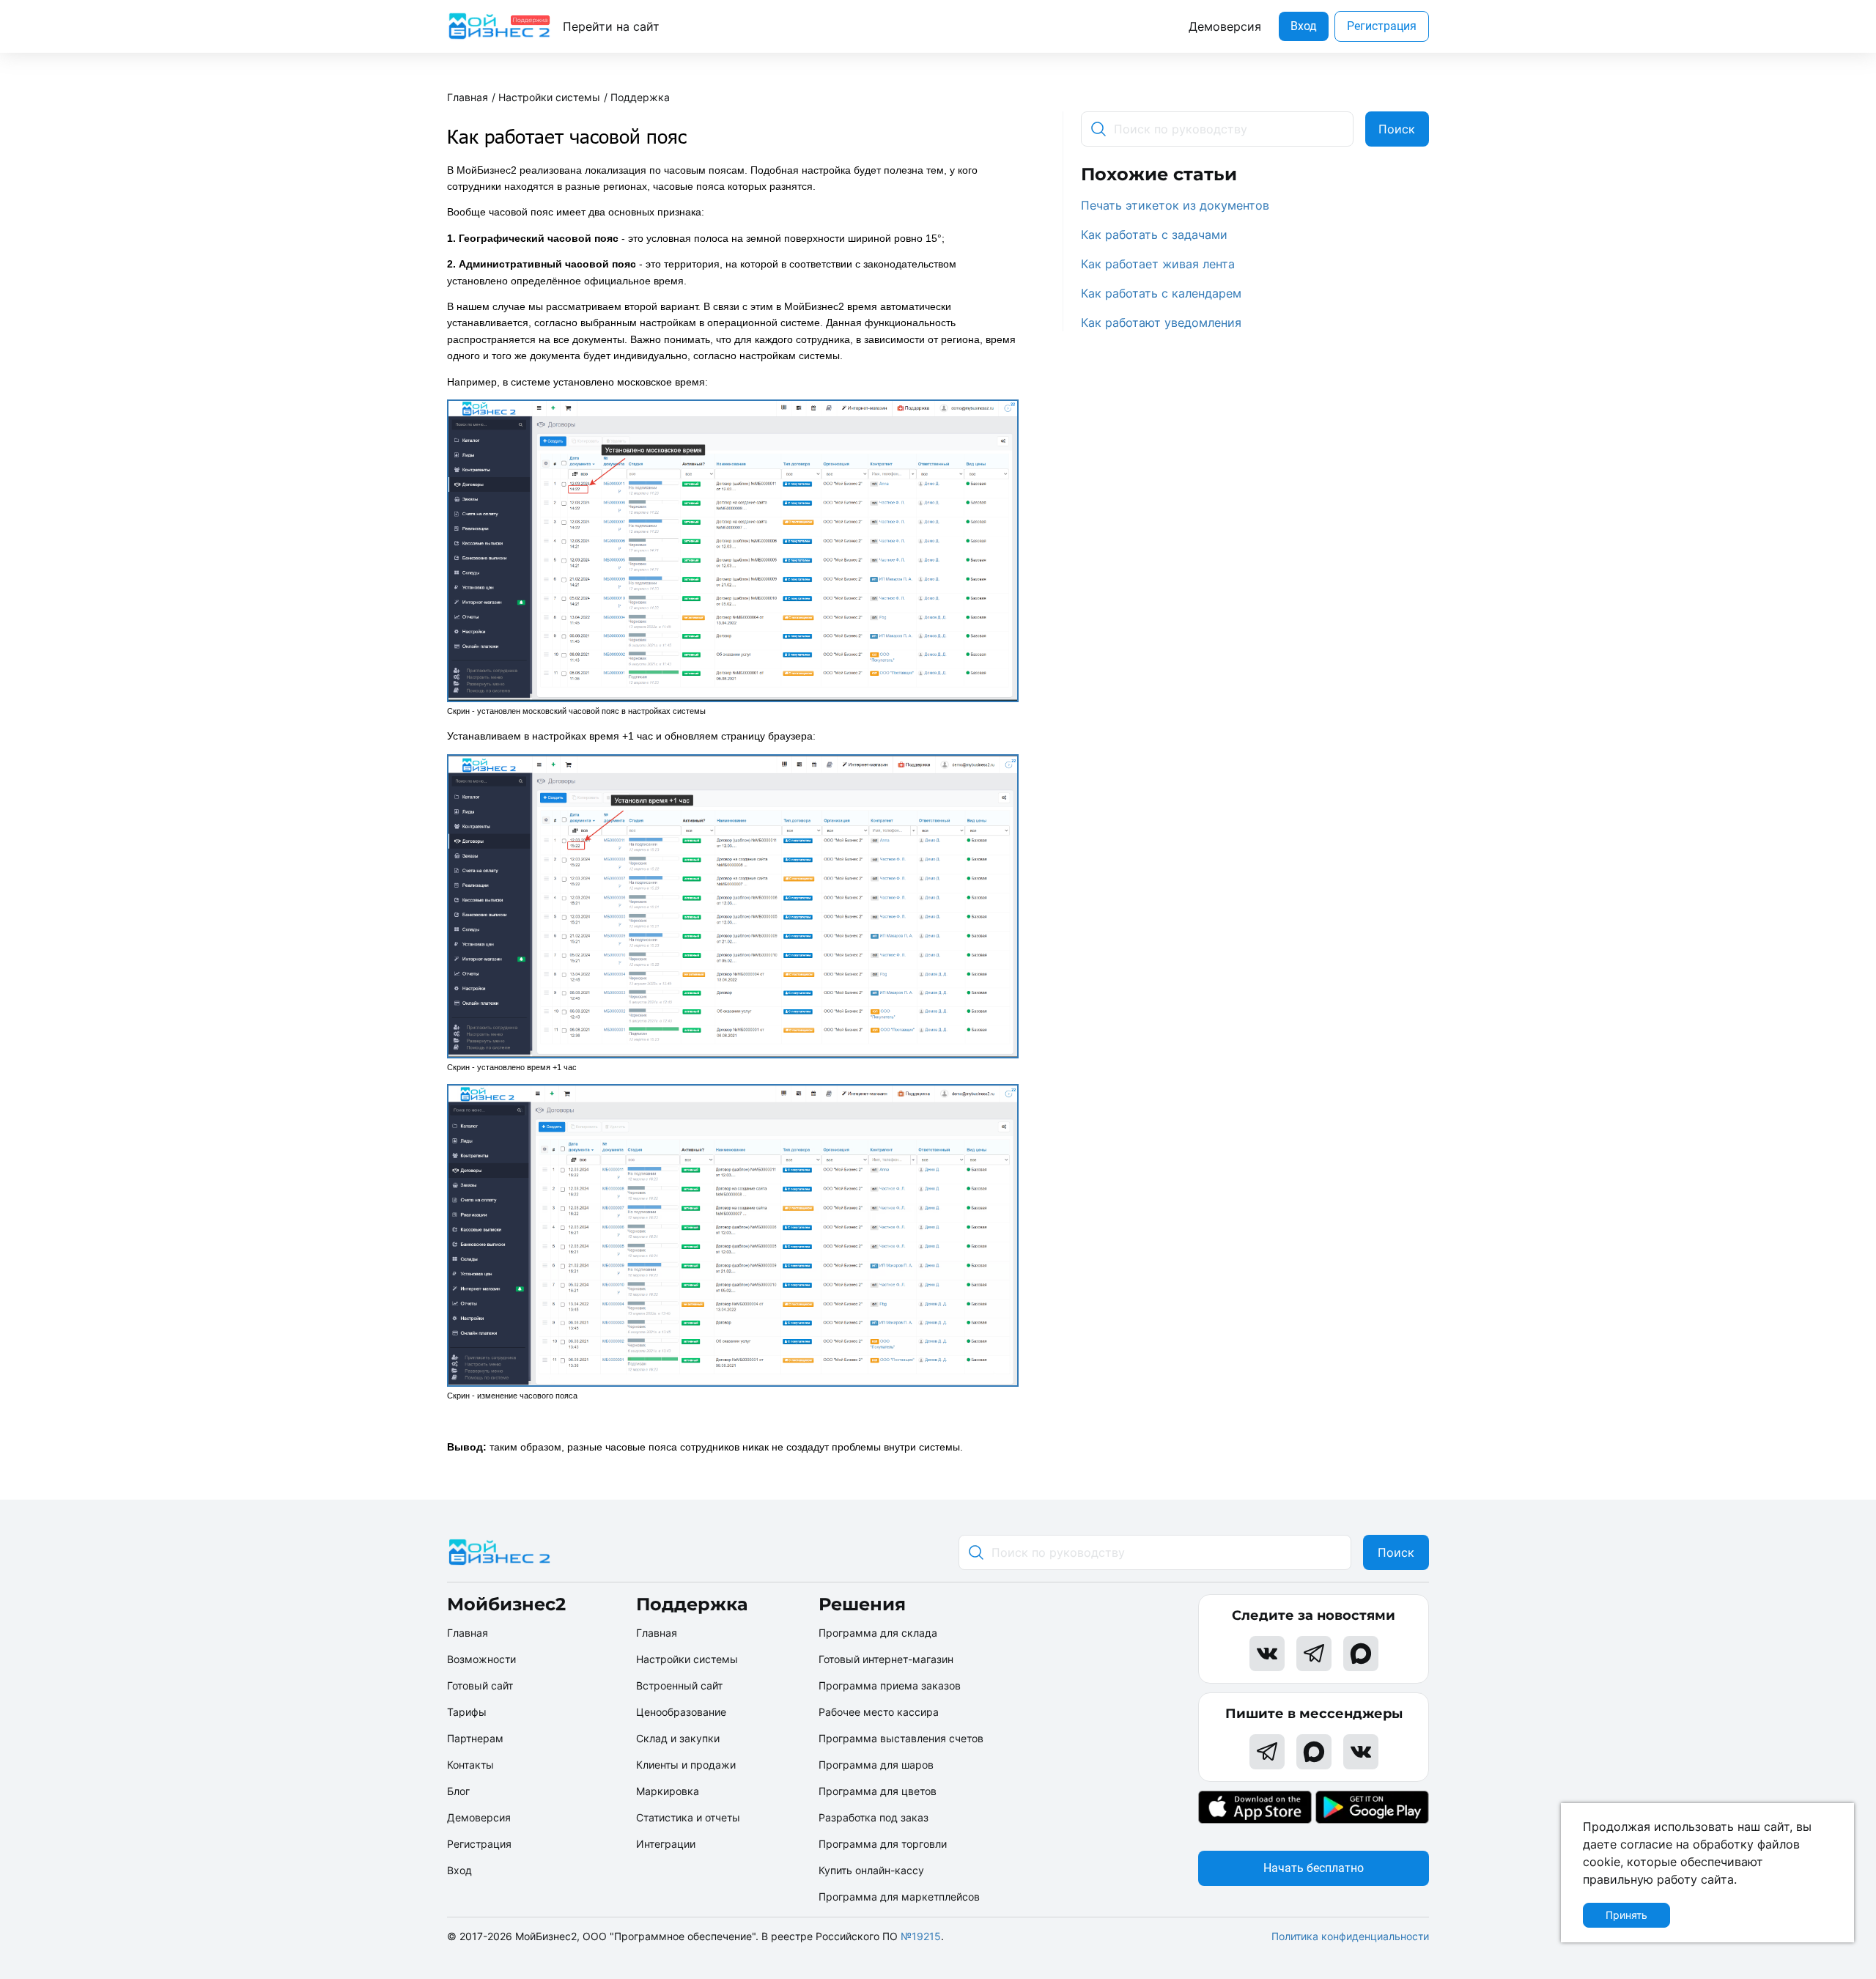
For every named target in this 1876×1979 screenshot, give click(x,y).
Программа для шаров (876, 1765)
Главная (468, 97)
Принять (1626, 1915)
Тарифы (467, 1712)
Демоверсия (1225, 26)
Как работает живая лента (1158, 264)
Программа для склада (878, 1633)
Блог (458, 1791)
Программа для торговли (883, 1844)
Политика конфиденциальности (1350, 1936)
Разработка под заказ (874, 1817)
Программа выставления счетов (901, 1738)
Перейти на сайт (611, 26)
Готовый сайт (480, 1685)
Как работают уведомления (1161, 323)
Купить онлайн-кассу (871, 1870)
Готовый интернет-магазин (886, 1659)
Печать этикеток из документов (1175, 205)
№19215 (921, 1936)
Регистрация (1382, 26)
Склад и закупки (678, 1738)
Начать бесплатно (1314, 1868)
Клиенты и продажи (686, 1765)
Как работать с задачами (1154, 235)
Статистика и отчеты (688, 1817)
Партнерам (475, 1738)
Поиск (1397, 129)
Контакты (470, 1765)
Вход (1304, 26)
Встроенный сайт (679, 1685)
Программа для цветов (878, 1791)
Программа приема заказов (890, 1685)
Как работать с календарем (1161, 293)
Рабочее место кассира (879, 1712)
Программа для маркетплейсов (899, 1897)
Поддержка (640, 97)
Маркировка (668, 1791)
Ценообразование (681, 1712)
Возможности (481, 1659)
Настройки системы (549, 97)
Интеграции (666, 1844)
